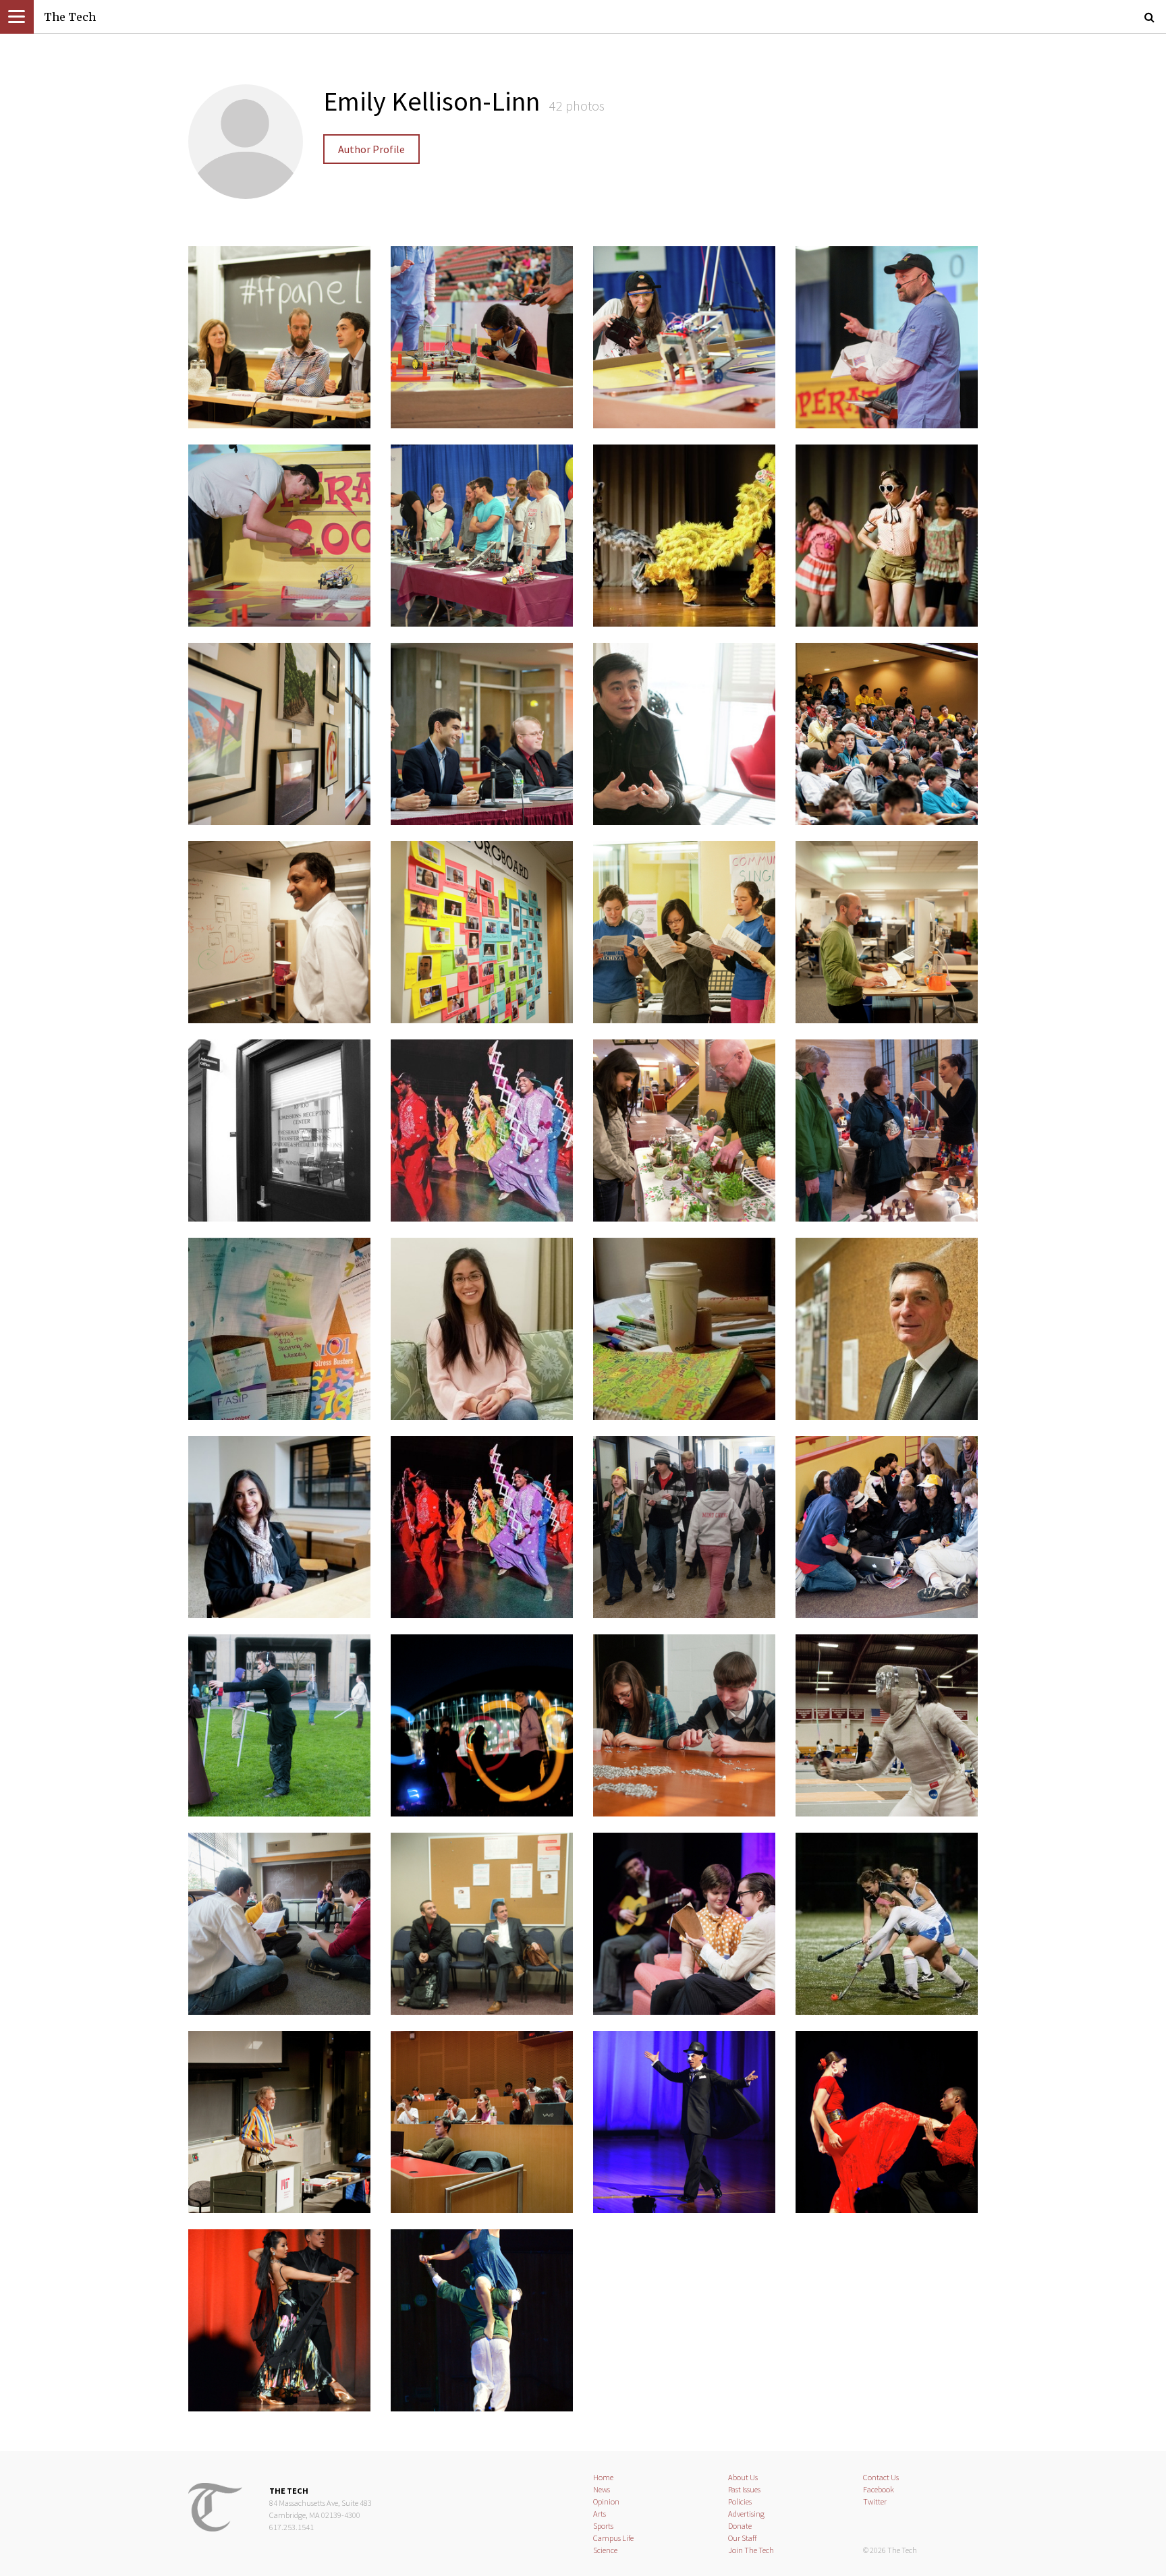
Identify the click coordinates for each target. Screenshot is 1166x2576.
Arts (600, 2514)
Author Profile (371, 149)
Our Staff (743, 2538)
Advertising (746, 2514)
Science (605, 2550)
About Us (743, 2477)
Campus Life (613, 2538)
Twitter (875, 2501)
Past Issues (744, 2489)
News (602, 2489)
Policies (740, 2501)
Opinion (606, 2501)
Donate (740, 2526)
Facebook (879, 2489)
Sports (603, 2526)
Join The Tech (751, 2550)
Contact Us (881, 2477)
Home (603, 2477)
